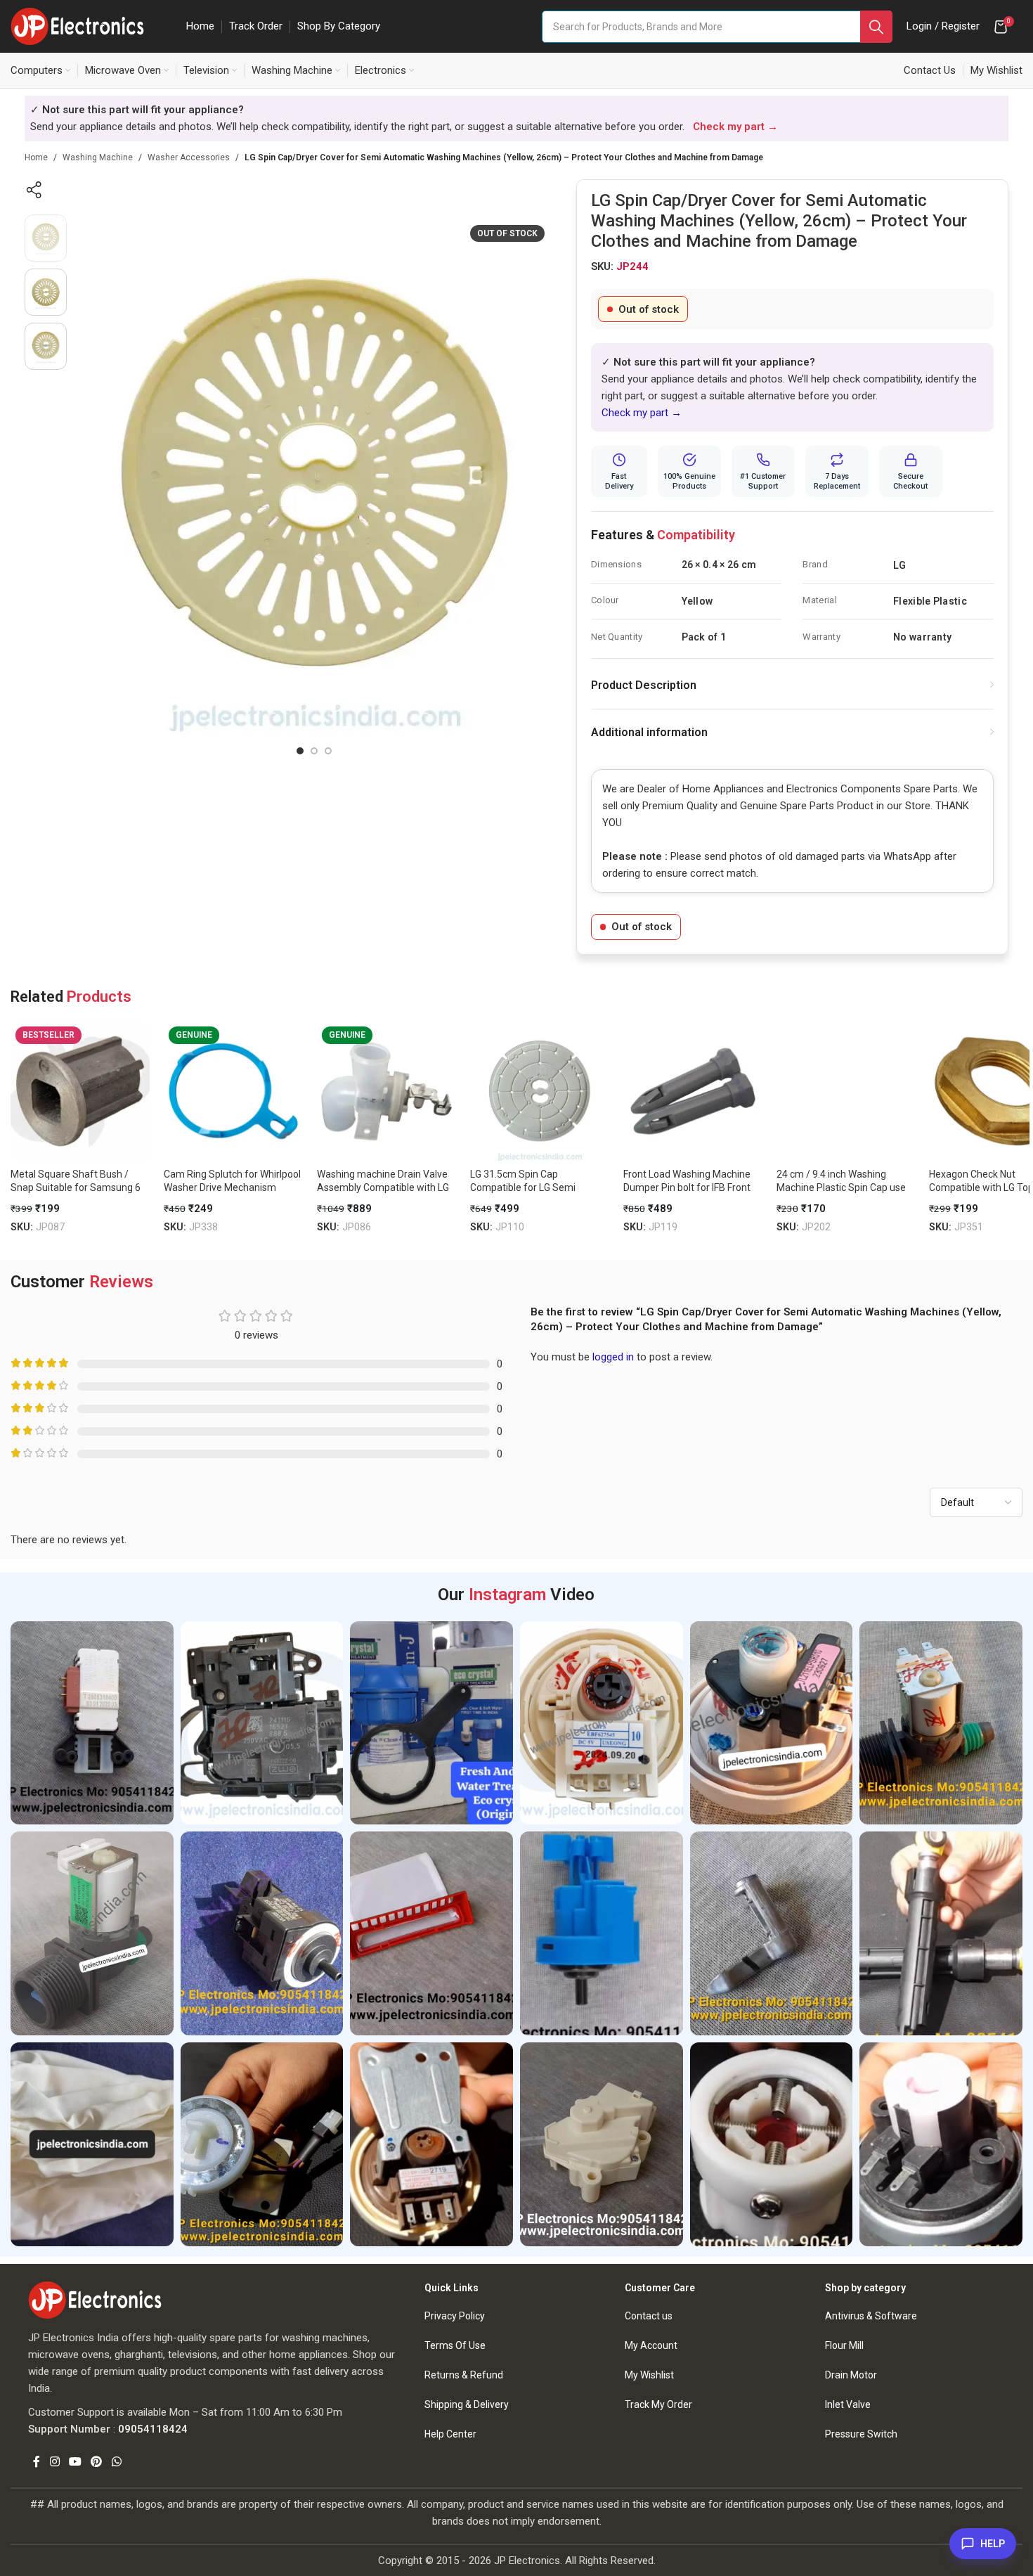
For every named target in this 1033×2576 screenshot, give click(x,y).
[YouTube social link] (75, 2462)
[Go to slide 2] (314, 751)
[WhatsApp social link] (116, 2462)
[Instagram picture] (92, 1723)
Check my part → (642, 413)
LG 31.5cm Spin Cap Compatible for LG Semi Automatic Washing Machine (534, 1188)
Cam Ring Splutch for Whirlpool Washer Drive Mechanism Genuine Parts (232, 1188)
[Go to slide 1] (300, 751)
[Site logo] (77, 25)
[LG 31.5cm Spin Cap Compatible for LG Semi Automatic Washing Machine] (540, 1091)
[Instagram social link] (54, 2462)
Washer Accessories (189, 157)
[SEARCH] (876, 27)
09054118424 (153, 2429)
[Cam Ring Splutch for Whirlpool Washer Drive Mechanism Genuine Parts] (233, 1091)
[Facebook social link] (37, 2462)
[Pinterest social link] (97, 2462)
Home (36, 157)
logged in (613, 1357)
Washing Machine (98, 157)
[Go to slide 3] (328, 751)
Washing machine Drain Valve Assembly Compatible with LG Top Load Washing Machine (383, 1188)
